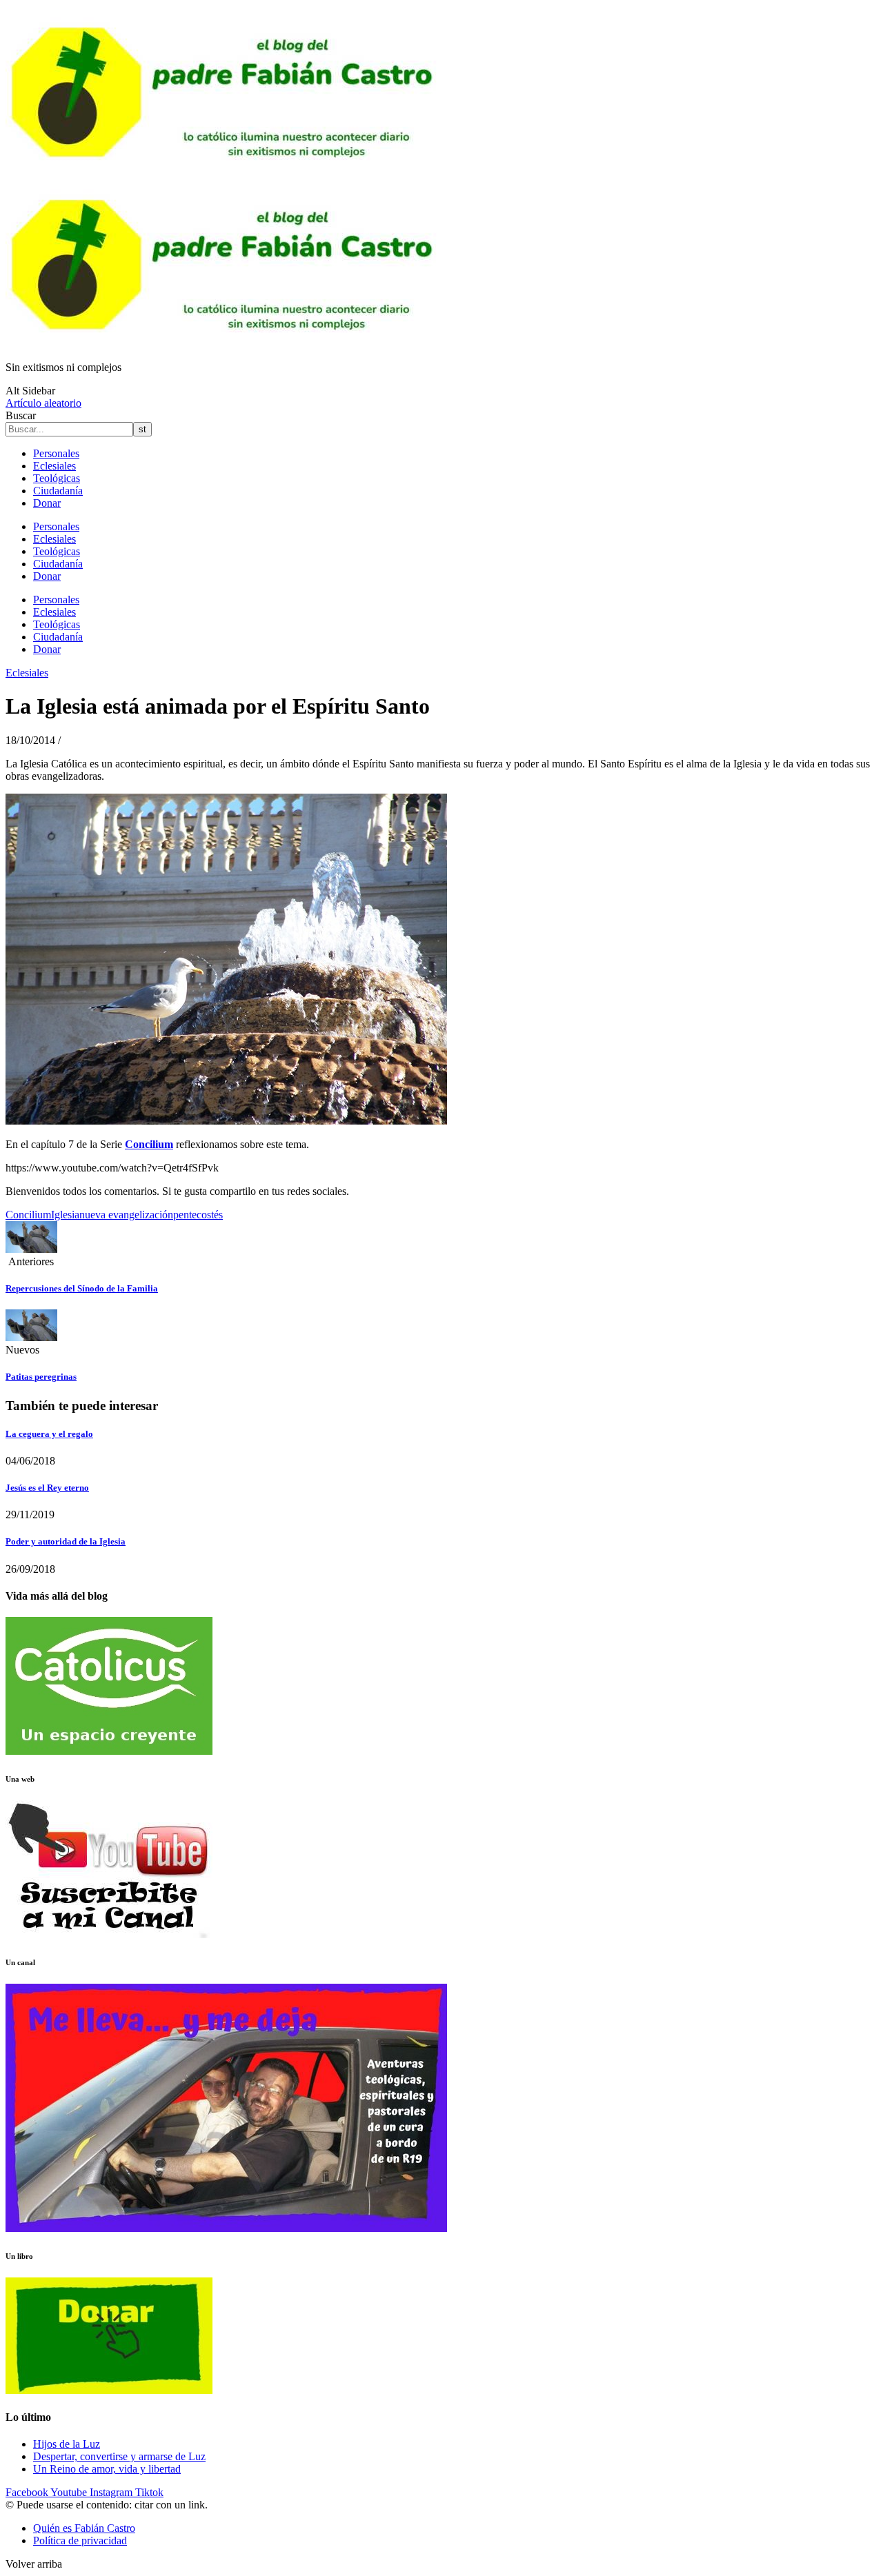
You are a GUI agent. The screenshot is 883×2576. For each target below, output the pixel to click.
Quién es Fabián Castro (84, 2528)
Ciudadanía (58, 491)
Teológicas (57, 478)
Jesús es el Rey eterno (47, 1488)
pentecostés (198, 1215)
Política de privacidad (80, 2540)
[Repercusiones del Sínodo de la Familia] (31, 1249)
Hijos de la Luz (67, 2444)
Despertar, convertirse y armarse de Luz (119, 2456)
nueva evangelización (126, 1215)
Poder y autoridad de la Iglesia (66, 1541)
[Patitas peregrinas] (31, 1337)
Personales (56, 453)
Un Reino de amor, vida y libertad (107, 2469)
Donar (47, 503)
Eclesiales (54, 466)
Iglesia (65, 1215)
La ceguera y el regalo (49, 1434)
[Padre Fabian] (226, 344)
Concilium (28, 1215)
